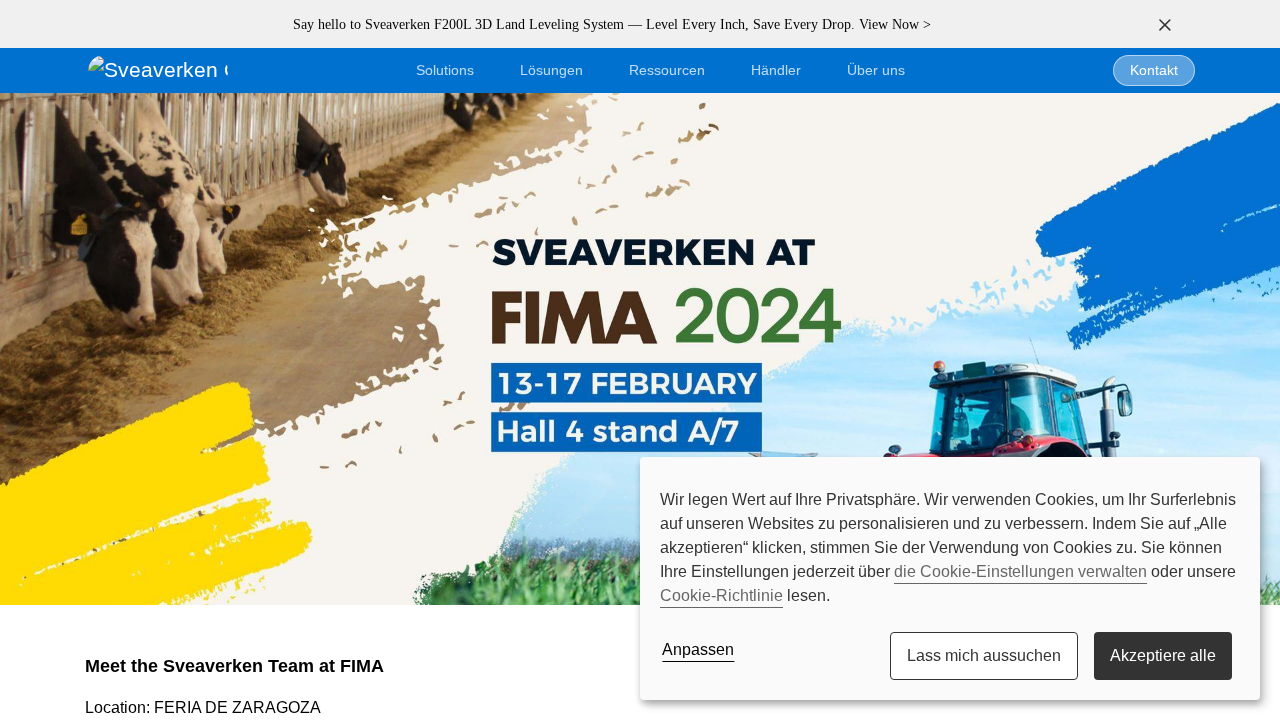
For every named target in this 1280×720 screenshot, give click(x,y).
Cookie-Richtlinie (721, 595)
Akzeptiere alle (1163, 655)
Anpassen (698, 649)
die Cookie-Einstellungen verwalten (1020, 571)
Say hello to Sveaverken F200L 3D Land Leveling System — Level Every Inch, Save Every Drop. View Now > (612, 24)
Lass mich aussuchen (984, 655)
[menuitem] (876, 70)
